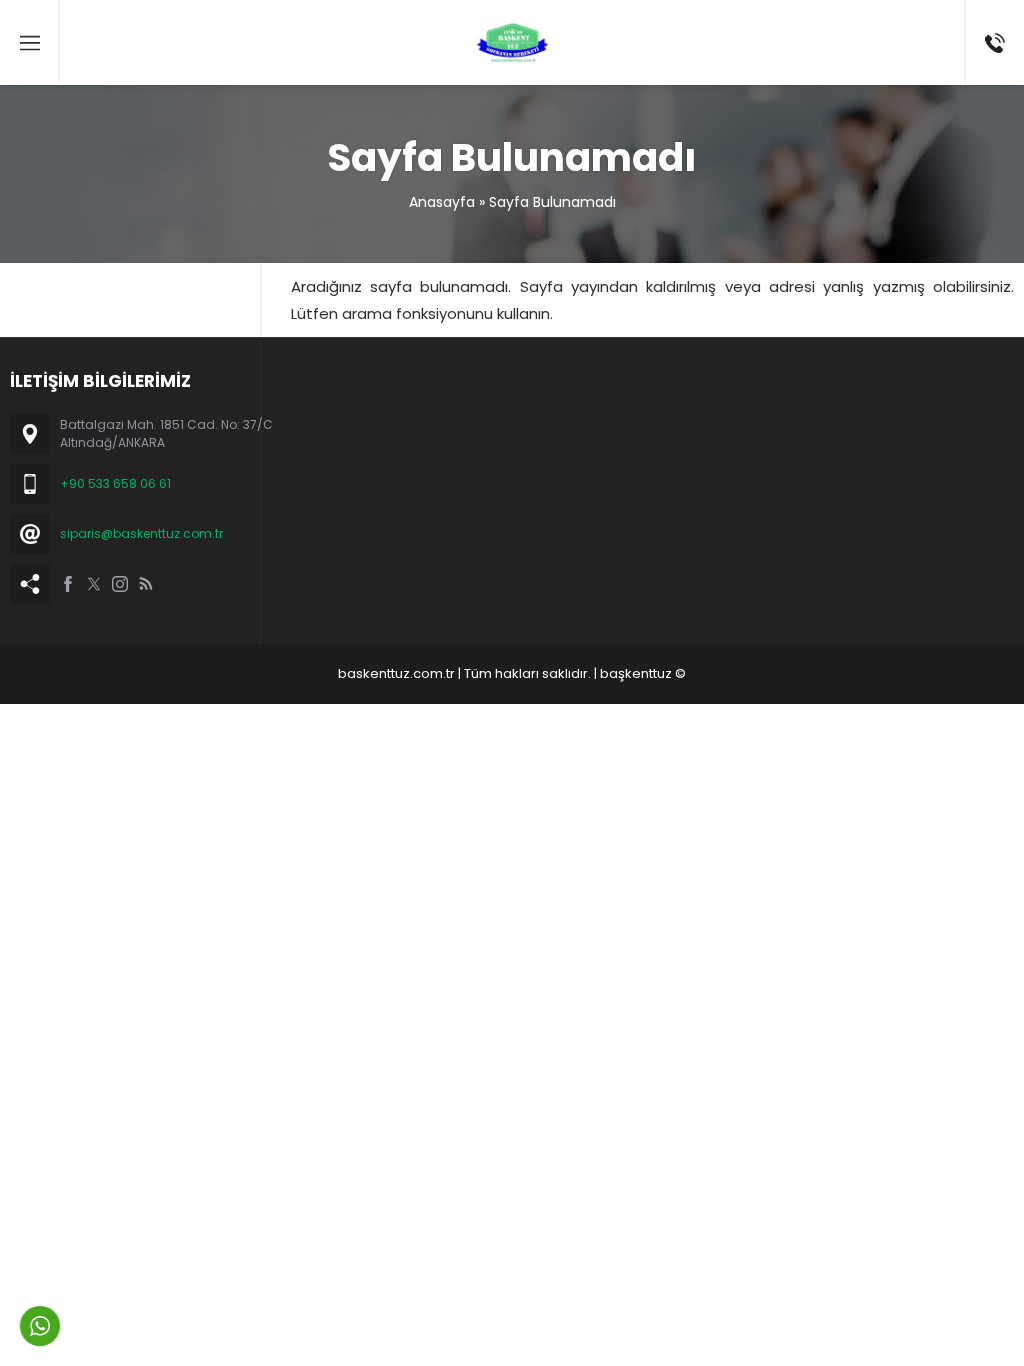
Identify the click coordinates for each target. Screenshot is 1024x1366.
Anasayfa (442, 202)
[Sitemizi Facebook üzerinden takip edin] (68, 584)
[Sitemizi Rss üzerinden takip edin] (146, 584)
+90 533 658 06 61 (115, 483)
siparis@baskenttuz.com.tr (141, 533)
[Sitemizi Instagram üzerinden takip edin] (120, 584)
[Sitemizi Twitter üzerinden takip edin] (94, 584)
